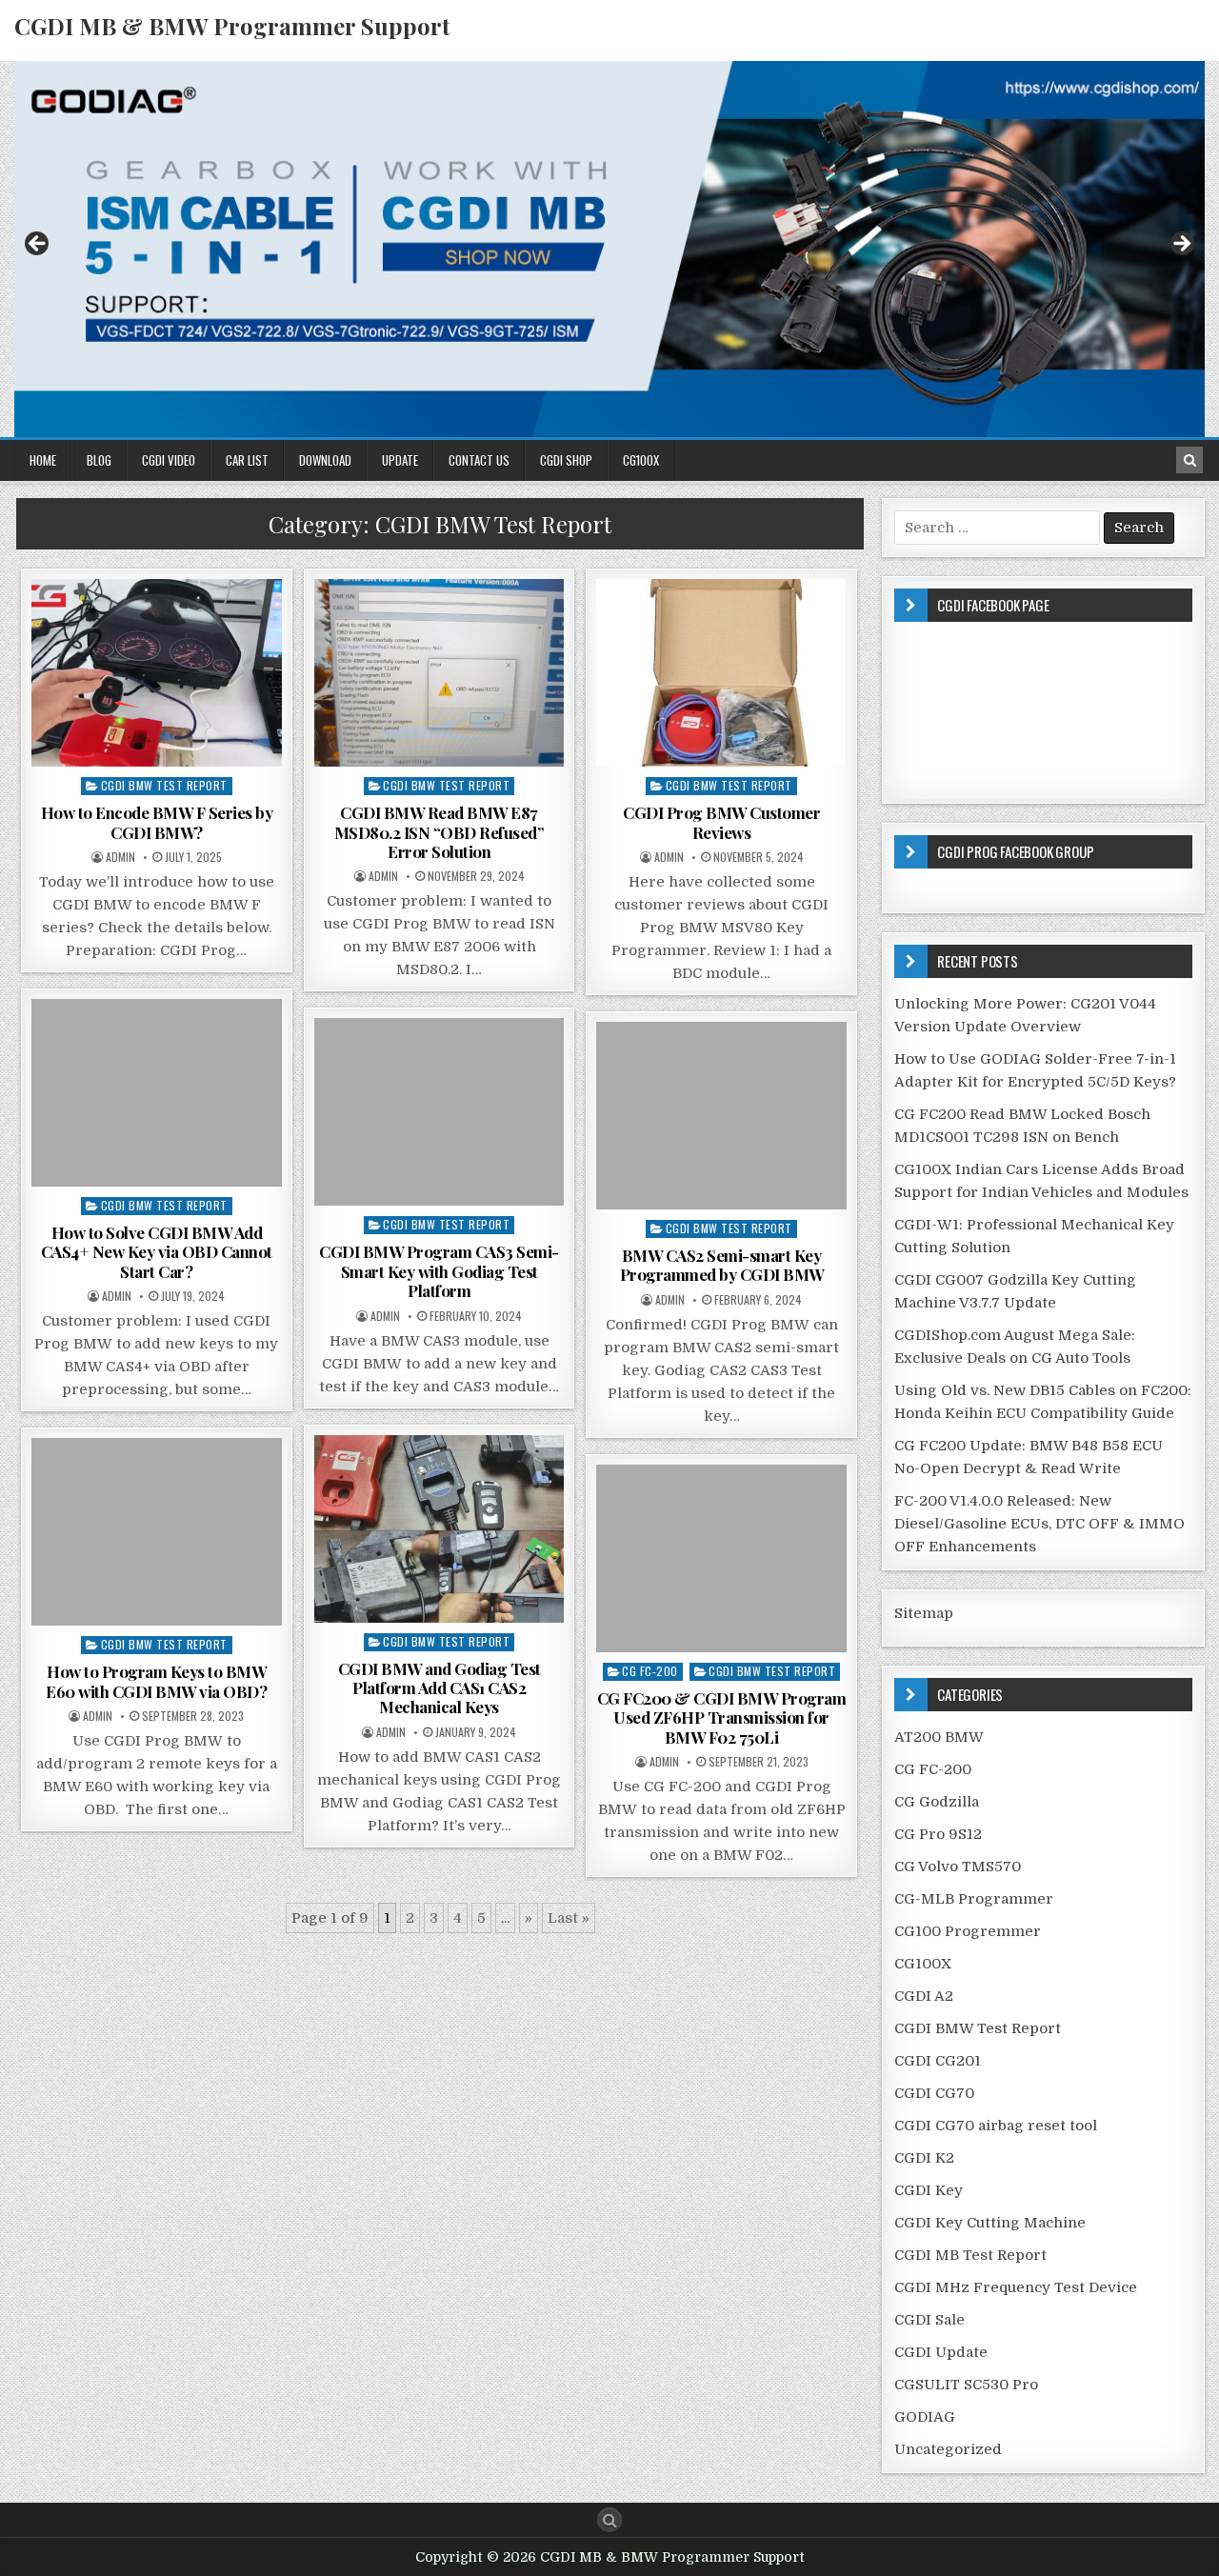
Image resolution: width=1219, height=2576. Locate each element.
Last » (569, 1918)
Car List (247, 460)
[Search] (1189, 460)
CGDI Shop (566, 460)
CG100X (641, 460)
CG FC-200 (650, 1671)
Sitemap (924, 1613)
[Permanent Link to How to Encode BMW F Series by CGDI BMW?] (157, 673)
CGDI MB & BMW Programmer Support (232, 26)
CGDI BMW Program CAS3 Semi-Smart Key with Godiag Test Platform (439, 1271)
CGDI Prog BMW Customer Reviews (721, 822)
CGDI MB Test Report (970, 2255)
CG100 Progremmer (968, 1931)
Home (43, 460)
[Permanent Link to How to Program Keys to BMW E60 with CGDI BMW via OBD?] (157, 1532)
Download (325, 460)
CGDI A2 (924, 1996)
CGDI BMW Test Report (164, 785)
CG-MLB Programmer (974, 1899)
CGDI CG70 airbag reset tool (996, 2126)
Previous (38, 245)
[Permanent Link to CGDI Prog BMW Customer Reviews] (721, 673)
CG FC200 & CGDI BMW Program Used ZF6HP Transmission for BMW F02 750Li (722, 1717)
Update (400, 460)
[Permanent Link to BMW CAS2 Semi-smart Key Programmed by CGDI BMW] (721, 1116)
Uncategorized (948, 2449)
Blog (99, 460)
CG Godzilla (937, 1802)
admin (120, 857)
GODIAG (925, 2417)
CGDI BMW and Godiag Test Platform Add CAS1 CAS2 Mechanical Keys (440, 1688)
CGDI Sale (929, 2320)
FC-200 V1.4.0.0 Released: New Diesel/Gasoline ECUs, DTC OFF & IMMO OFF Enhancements (1039, 1524)
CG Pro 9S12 (938, 1834)
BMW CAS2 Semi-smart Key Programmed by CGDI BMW (722, 1265)
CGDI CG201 (938, 2061)
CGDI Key (929, 2190)
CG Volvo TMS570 (958, 1867)
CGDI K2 (924, 2158)
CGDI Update (941, 2352)
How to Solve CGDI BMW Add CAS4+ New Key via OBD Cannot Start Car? (157, 1252)
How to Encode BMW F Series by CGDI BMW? (157, 822)
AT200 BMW (939, 1737)
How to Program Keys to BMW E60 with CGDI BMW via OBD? (156, 1681)
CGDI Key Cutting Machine (990, 2223)
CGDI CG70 (934, 2093)
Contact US (479, 460)
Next (1181, 245)
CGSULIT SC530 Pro (966, 2385)
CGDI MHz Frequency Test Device (1016, 2287)
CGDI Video (169, 460)
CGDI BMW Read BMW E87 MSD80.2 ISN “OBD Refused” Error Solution (440, 832)
